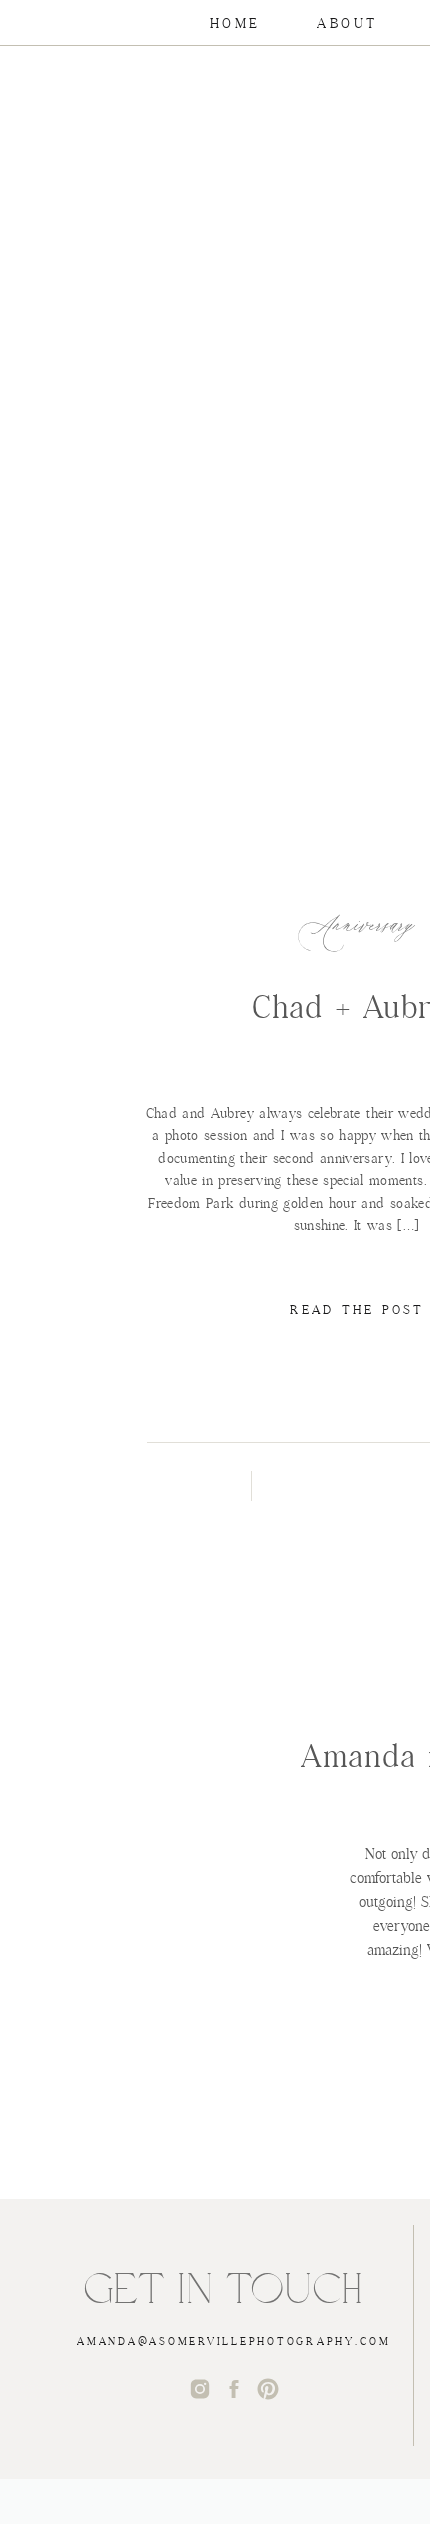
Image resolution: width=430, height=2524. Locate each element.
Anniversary (356, 927)
